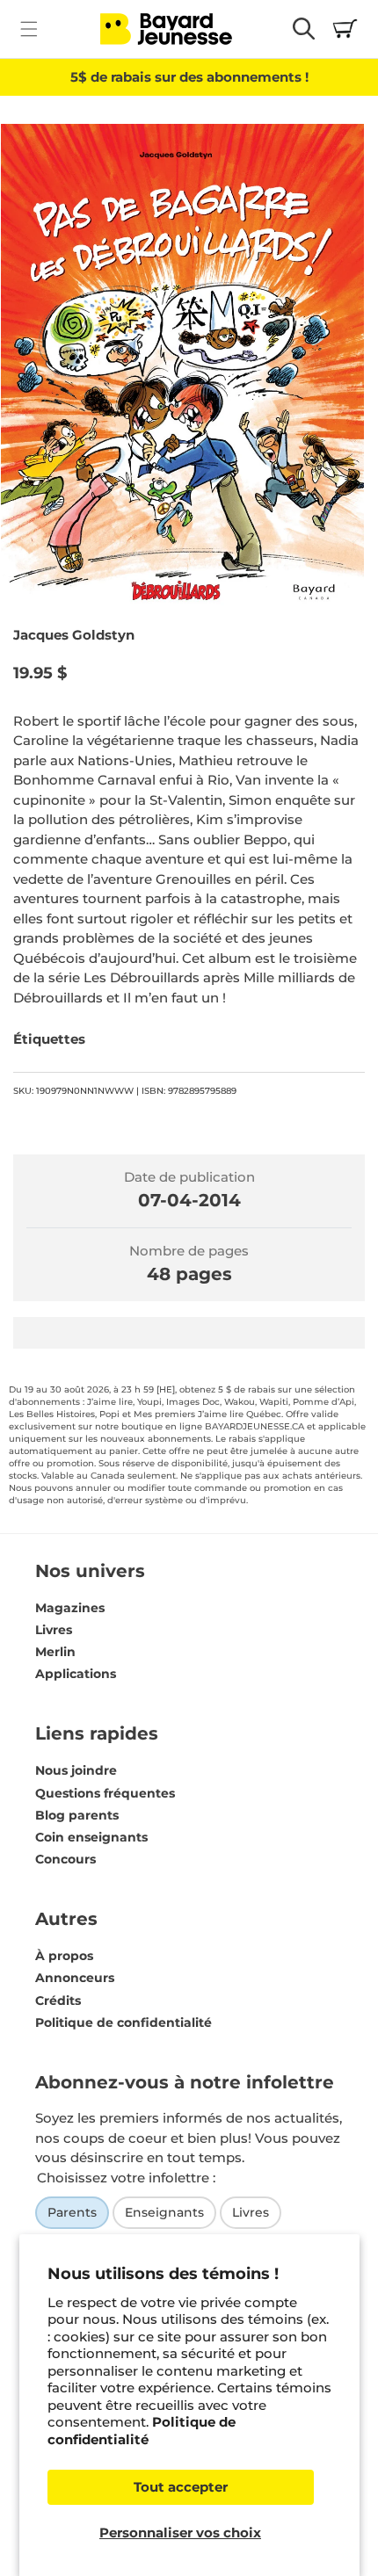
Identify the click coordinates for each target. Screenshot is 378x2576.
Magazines (70, 1608)
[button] (29, 29)
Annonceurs (75, 1978)
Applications (76, 1674)
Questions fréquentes (105, 1793)
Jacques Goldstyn (74, 635)
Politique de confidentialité (142, 2431)
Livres (54, 1630)
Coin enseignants (91, 1837)
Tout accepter (181, 2487)
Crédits (58, 2001)
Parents (72, 2212)
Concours (65, 1859)
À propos (64, 1956)
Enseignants (164, 2212)
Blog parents (77, 1815)
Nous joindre (76, 1770)
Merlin (55, 1652)
